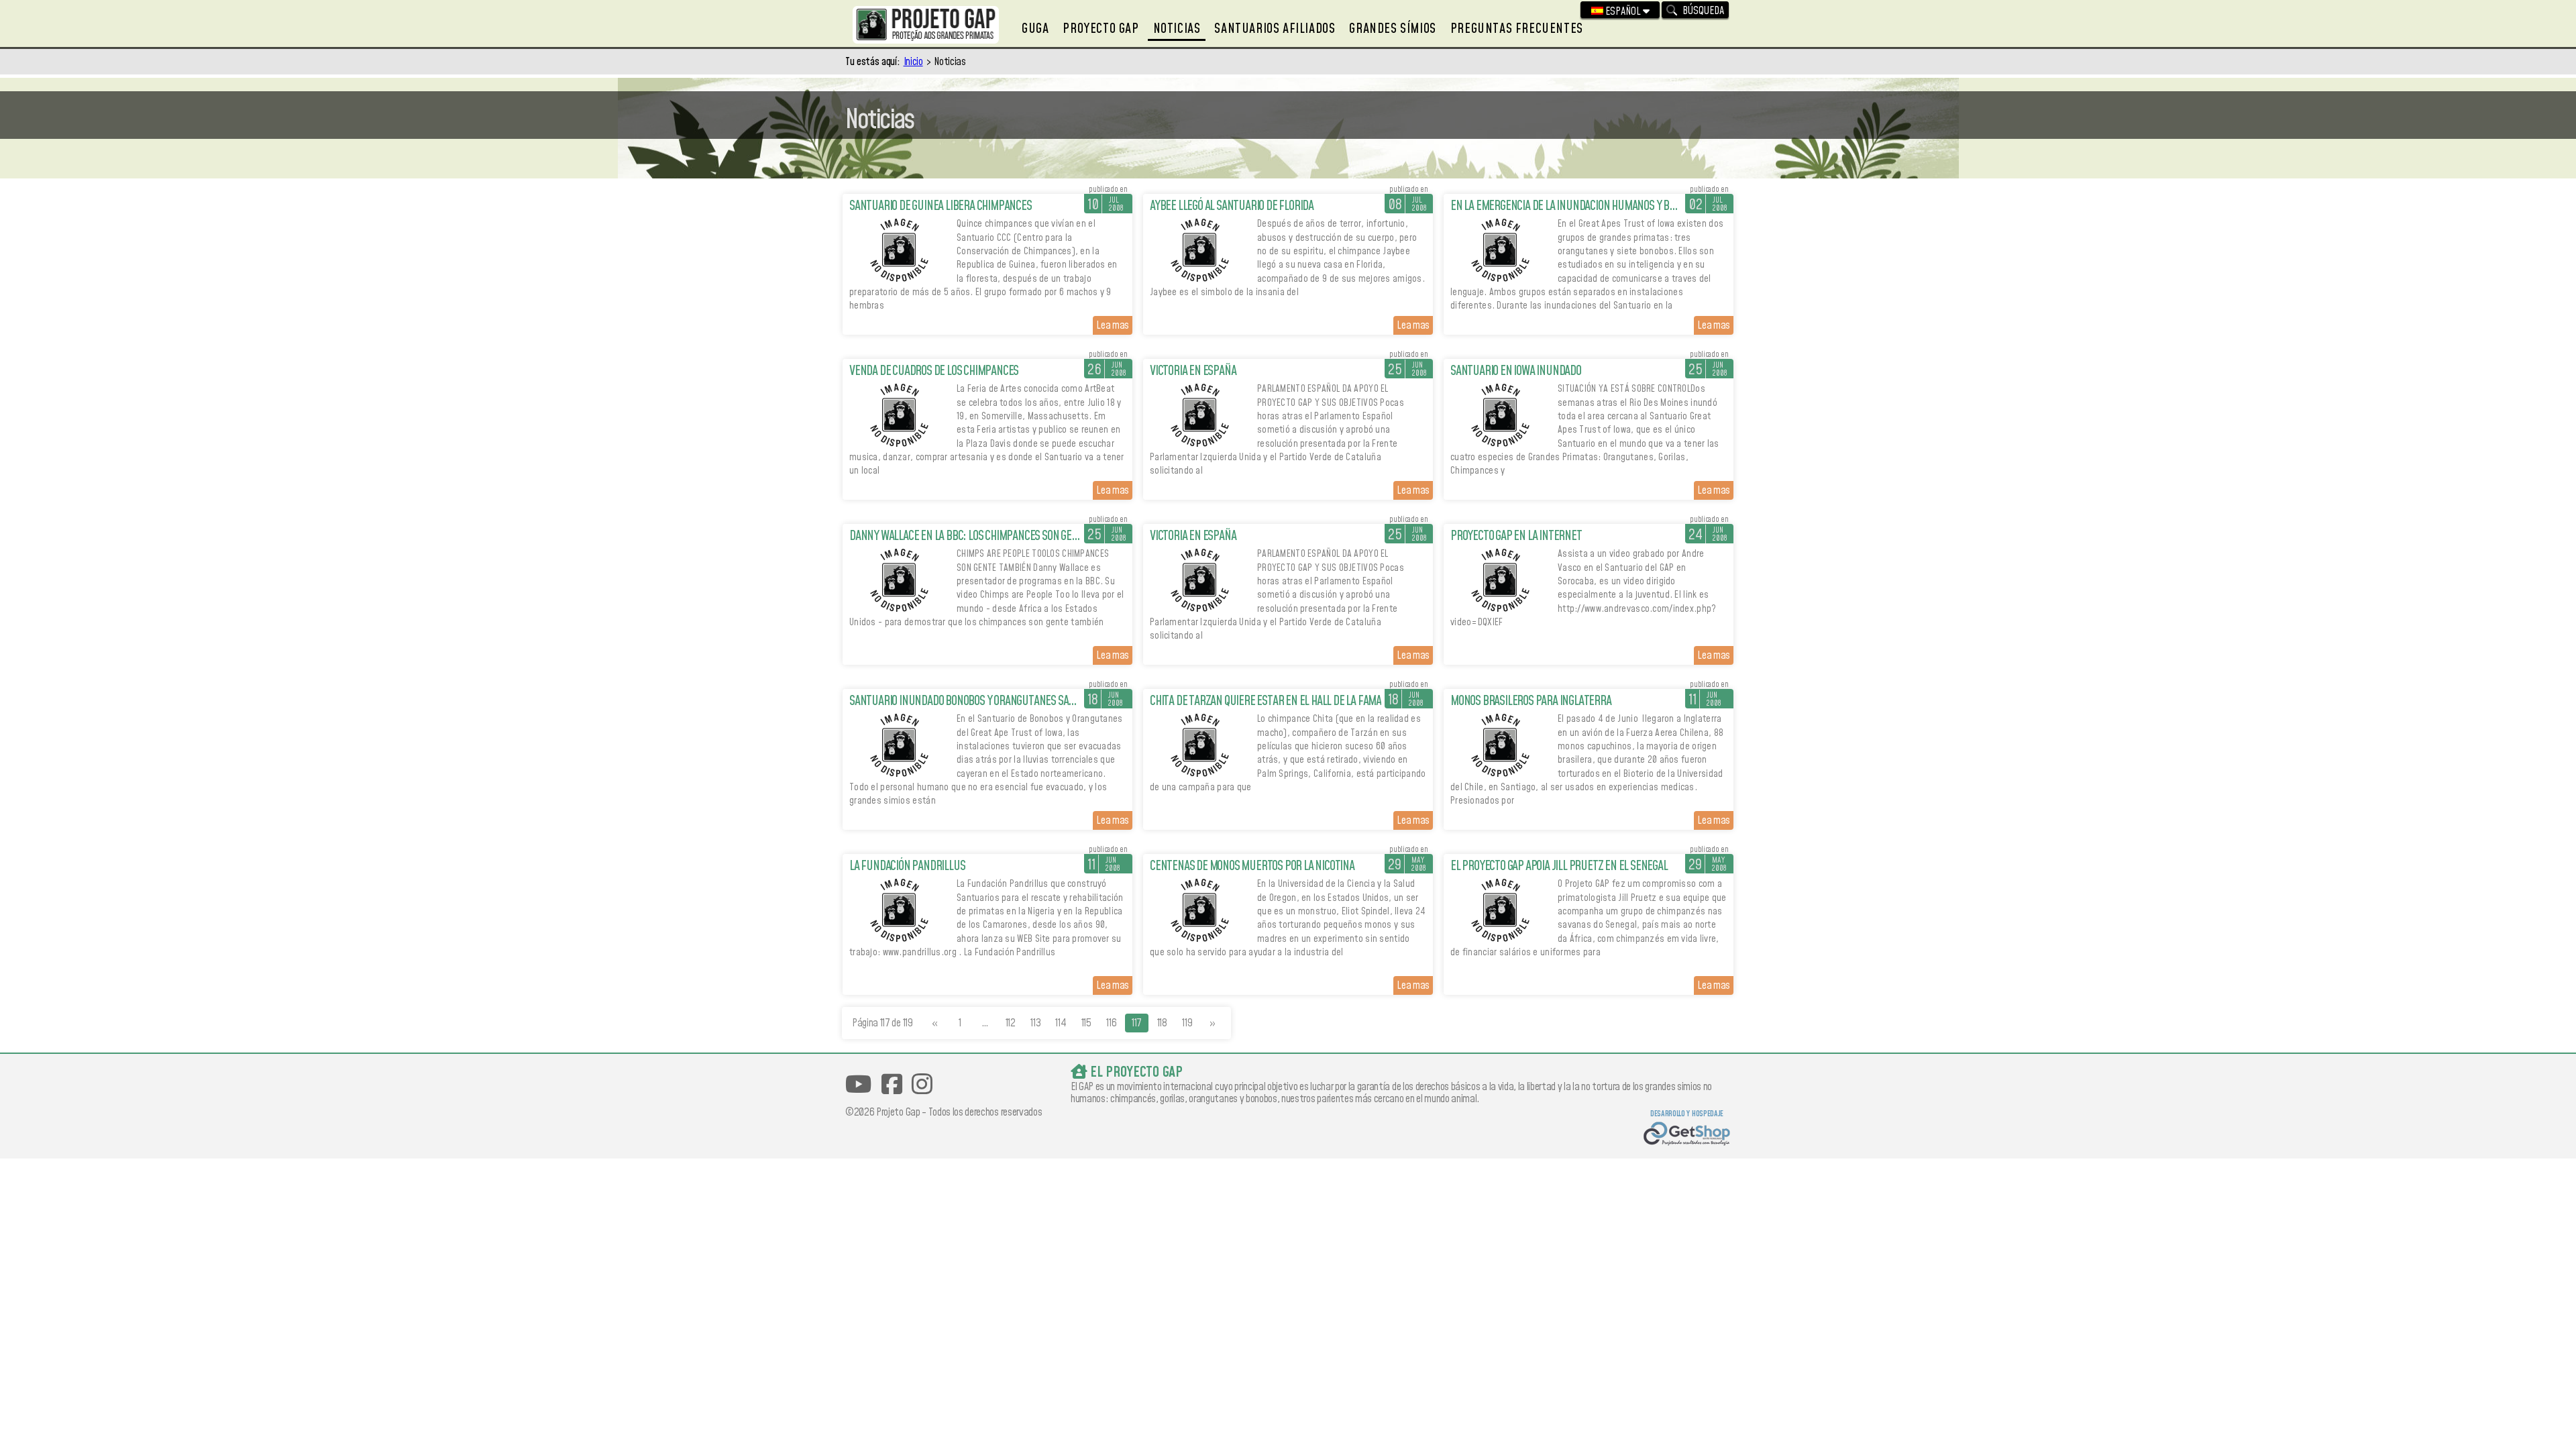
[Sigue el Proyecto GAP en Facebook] (892, 1084)
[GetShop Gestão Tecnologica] (1687, 1135)
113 (1035, 1023)
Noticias (1177, 29)
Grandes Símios (1392, 29)
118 (1162, 1023)
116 (1111, 1023)
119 (1187, 1023)
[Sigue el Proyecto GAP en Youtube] (858, 1084)
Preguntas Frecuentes (1517, 29)
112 (1011, 1023)
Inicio (913, 62)
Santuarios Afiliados (1275, 29)
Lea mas (1113, 325)
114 (1061, 1023)
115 (1086, 1023)
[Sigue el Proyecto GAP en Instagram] (922, 1084)
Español (1623, 11)
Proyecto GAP (1101, 29)
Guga (1035, 29)
